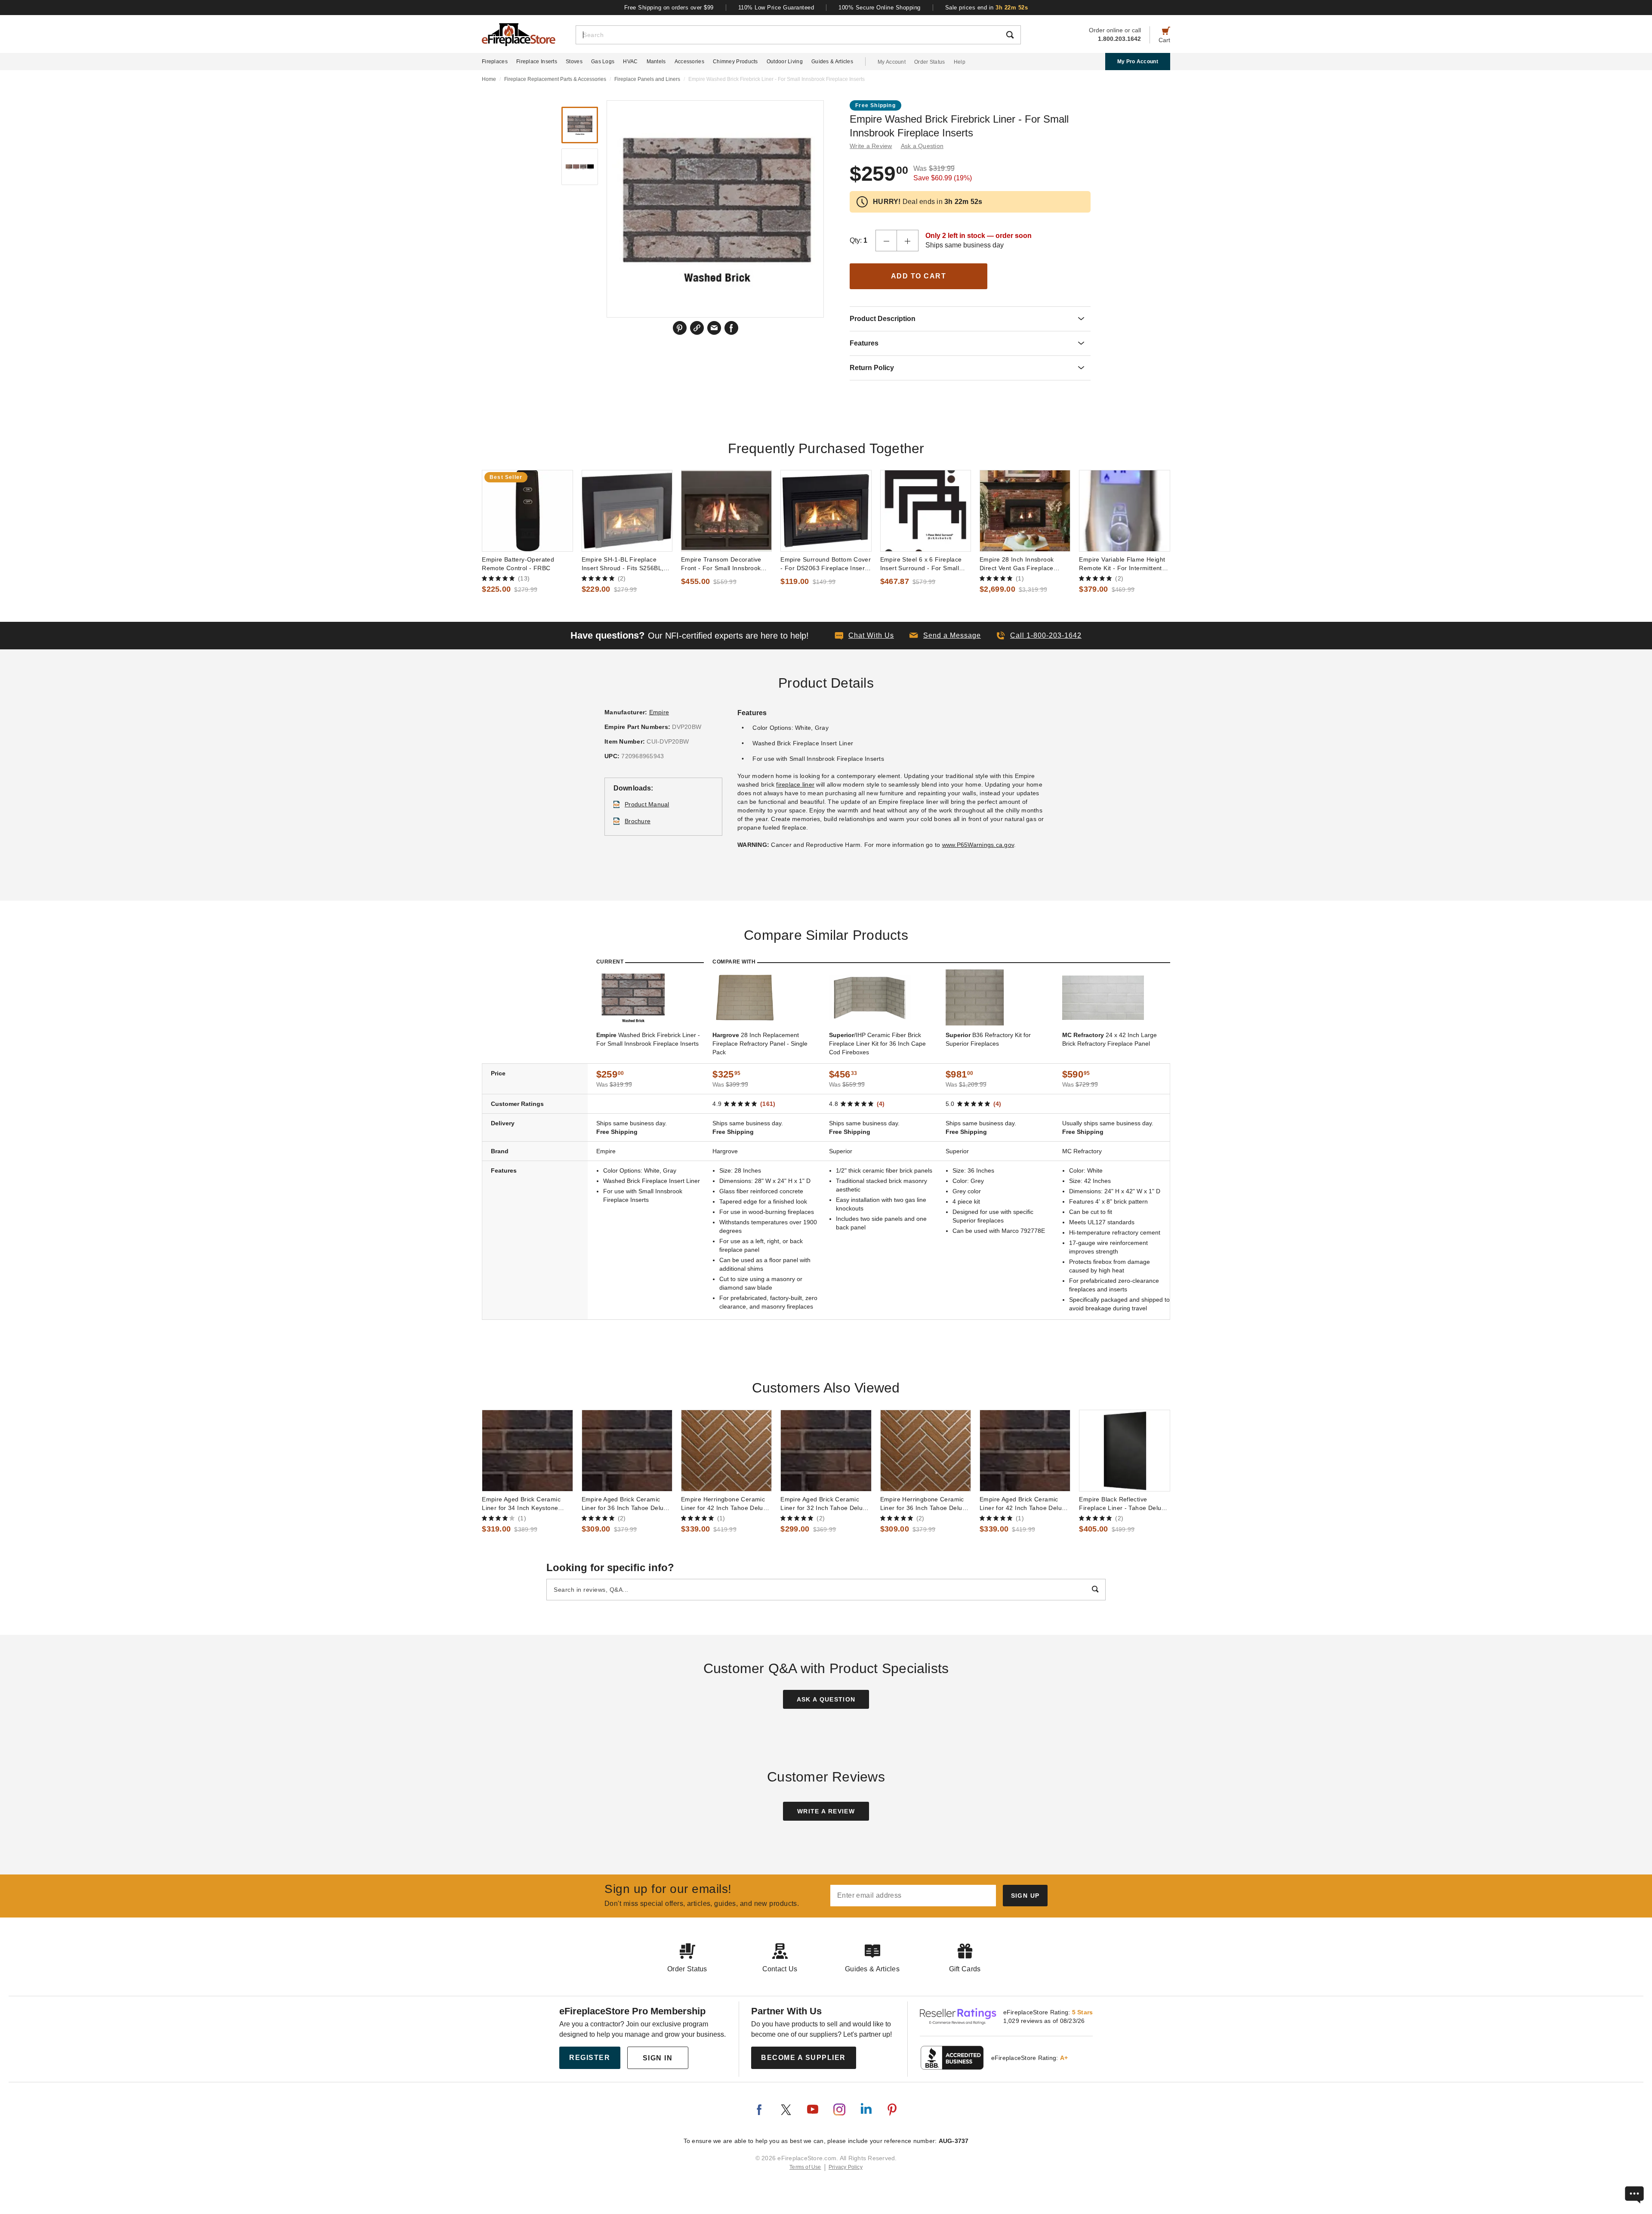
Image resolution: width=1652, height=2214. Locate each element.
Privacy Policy (846, 2167)
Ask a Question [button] (922, 146)
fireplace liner (795, 784)
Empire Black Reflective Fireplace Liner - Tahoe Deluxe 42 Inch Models (1123, 1504)
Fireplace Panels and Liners (647, 79)
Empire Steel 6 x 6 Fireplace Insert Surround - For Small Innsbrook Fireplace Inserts (921, 564)
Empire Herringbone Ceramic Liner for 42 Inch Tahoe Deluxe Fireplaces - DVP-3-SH (726, 1504)
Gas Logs (603, 62)
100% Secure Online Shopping (880, 8)
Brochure (638, 821)
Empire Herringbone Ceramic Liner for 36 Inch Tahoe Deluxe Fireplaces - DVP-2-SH (925, 1504)
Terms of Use (805, 2167)
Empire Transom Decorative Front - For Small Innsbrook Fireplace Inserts (721, 564)
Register (590, 2058)
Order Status (930, 62)
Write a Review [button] (871, 146)
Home (489, 79)
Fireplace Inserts (537, 62)
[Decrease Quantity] (886, 241)
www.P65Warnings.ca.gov (978, 845)
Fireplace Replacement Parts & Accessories (555, 79)
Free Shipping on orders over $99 (669, 8)
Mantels (656, 62)
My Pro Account (1138, 62)
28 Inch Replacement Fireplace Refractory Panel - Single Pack (760, 1044)
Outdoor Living (785, 62)
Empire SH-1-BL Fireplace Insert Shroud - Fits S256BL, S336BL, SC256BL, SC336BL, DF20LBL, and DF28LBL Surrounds (625, 564)
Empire (659, 712)
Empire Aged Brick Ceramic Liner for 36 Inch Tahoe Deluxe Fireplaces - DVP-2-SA (626, 1504)
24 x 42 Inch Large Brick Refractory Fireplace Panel (1110, 1039)
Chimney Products (735, 62)
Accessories (689, 62)
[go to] (527, 511)
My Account (892, 62)
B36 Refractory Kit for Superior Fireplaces (988, 1039)
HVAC (630, 62)
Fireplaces (495, 62)
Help (960, 62)
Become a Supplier (803, 2058)
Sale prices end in (987, 8)
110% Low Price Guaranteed (776, 8)
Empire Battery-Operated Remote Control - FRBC (518, 564)
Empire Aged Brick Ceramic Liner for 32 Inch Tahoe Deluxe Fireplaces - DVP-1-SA (825, 1504)
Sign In (658, 2058)
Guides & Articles (832, 62)
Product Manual (647, 804)
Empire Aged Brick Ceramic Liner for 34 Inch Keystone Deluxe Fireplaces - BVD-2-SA (525, 1504)
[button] (945, 636)
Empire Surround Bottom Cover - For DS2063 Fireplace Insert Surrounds (826, 564)
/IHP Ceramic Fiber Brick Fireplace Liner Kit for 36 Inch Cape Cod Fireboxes (877, 1044)
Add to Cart (919, 276)
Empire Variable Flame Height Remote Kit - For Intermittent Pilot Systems (1122, 564)
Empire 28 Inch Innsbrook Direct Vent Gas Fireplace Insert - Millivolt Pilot (1017, 564)
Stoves (574, 62)
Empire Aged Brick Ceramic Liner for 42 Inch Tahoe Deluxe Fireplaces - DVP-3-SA (1024, 1504)
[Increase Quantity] (908, 241)
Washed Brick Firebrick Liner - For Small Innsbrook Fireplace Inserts (648, 1039)
